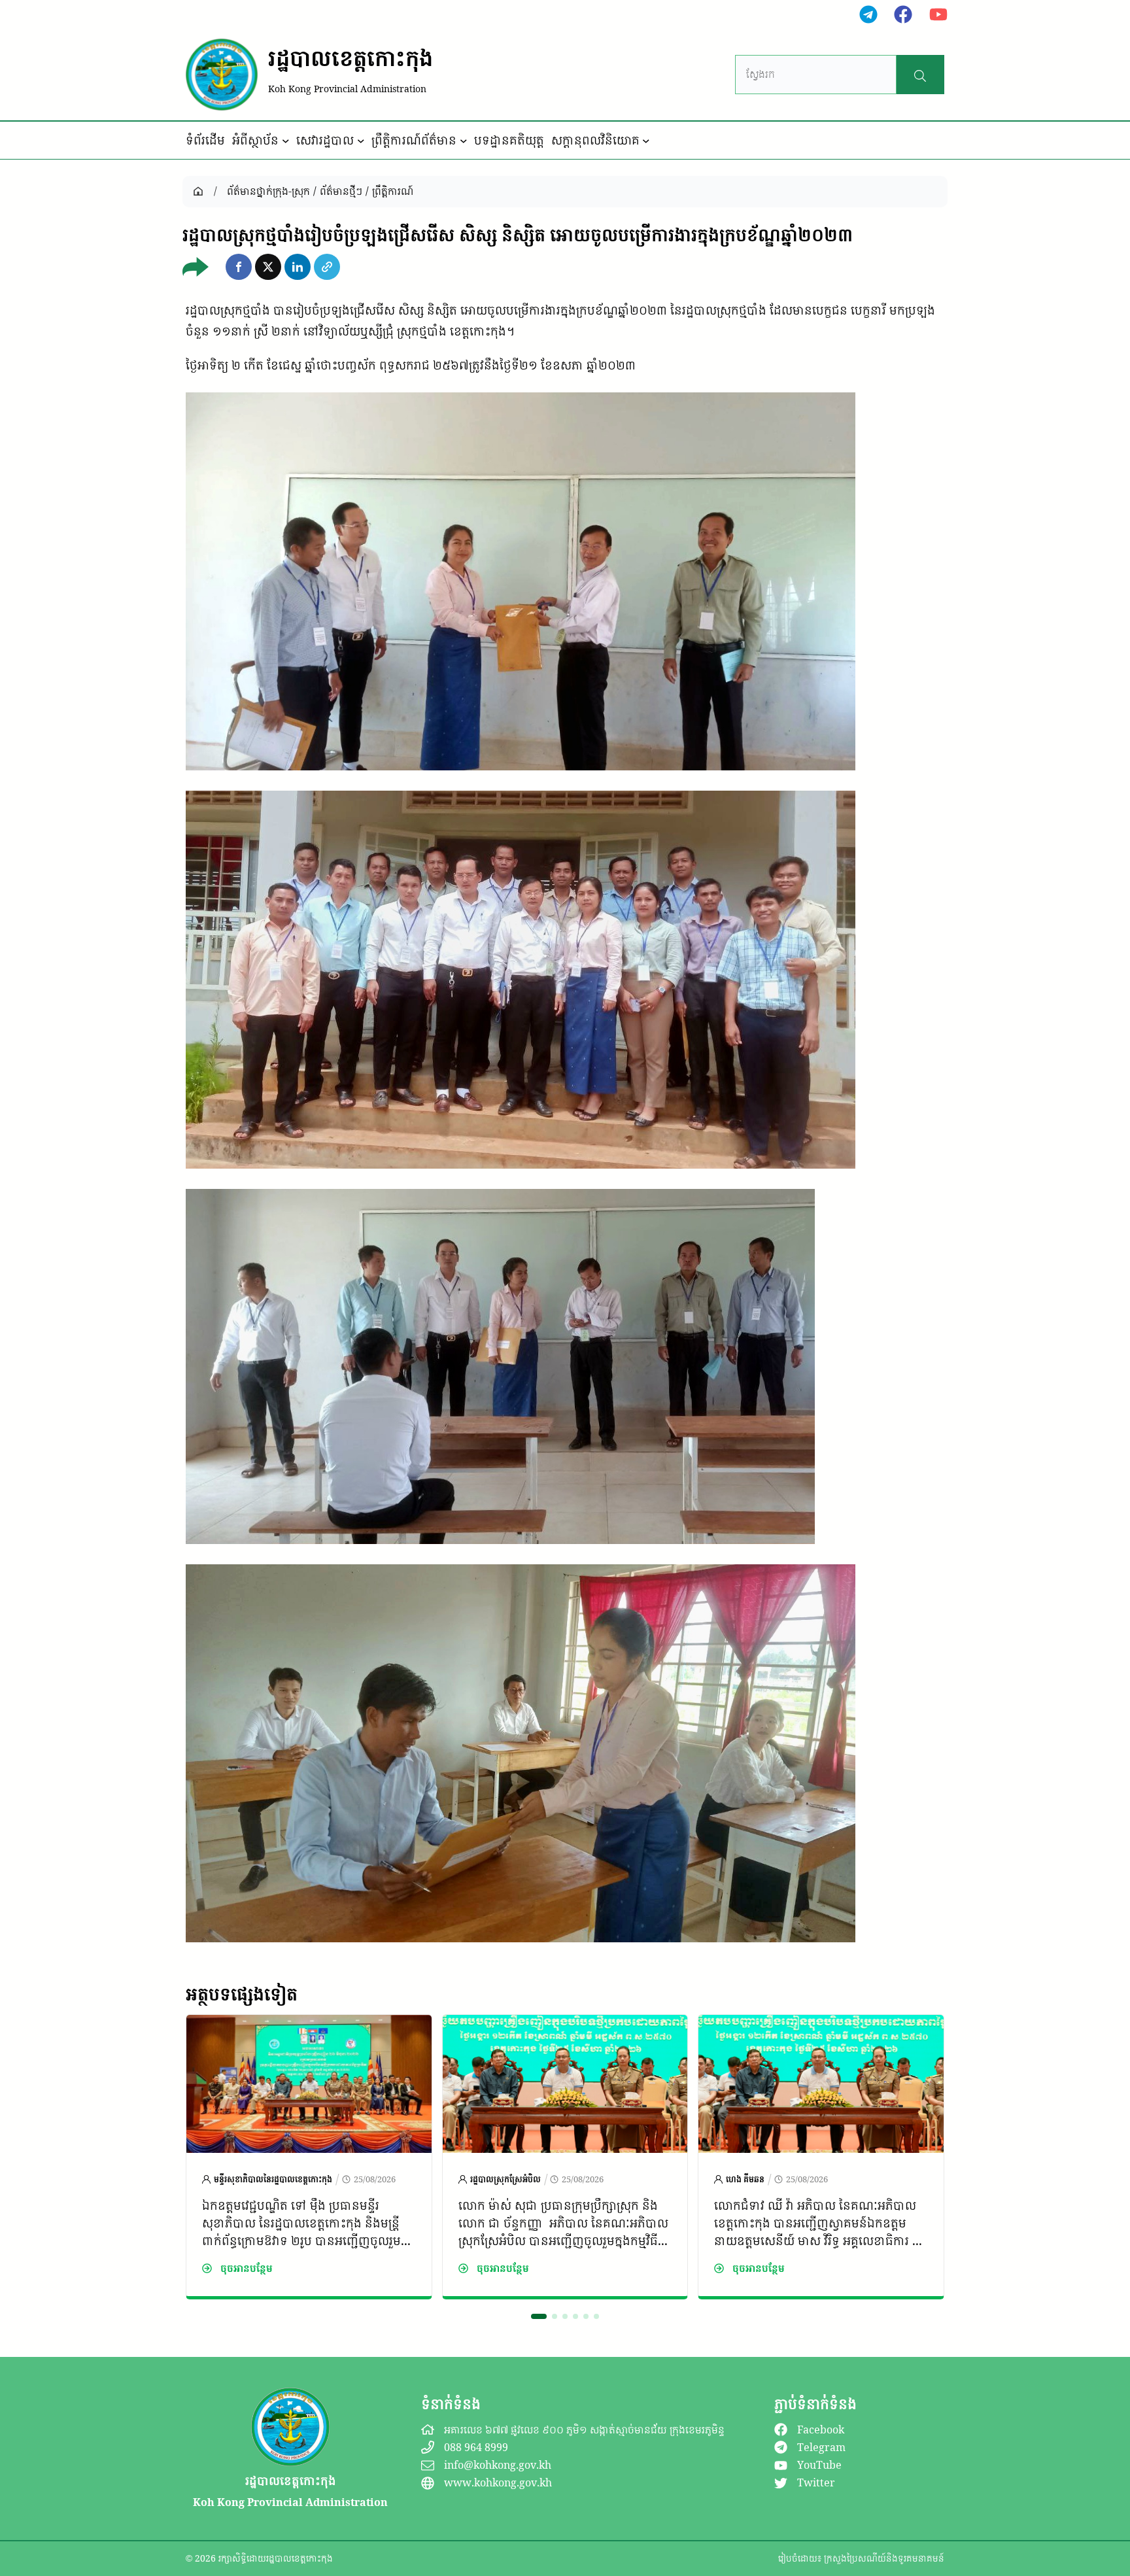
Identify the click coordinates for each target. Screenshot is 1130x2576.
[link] (309, 2157)
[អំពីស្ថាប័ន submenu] (286, 141)
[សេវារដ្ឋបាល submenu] (361, 141)
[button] (239, 267)
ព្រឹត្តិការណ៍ (393, 191)
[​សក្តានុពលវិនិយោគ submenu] (646, 141)
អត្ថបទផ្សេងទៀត (242, 1994)
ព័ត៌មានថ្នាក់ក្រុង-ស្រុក (268, 191)
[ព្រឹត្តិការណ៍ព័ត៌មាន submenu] (464, 141)
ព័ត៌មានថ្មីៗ (341, 191)
